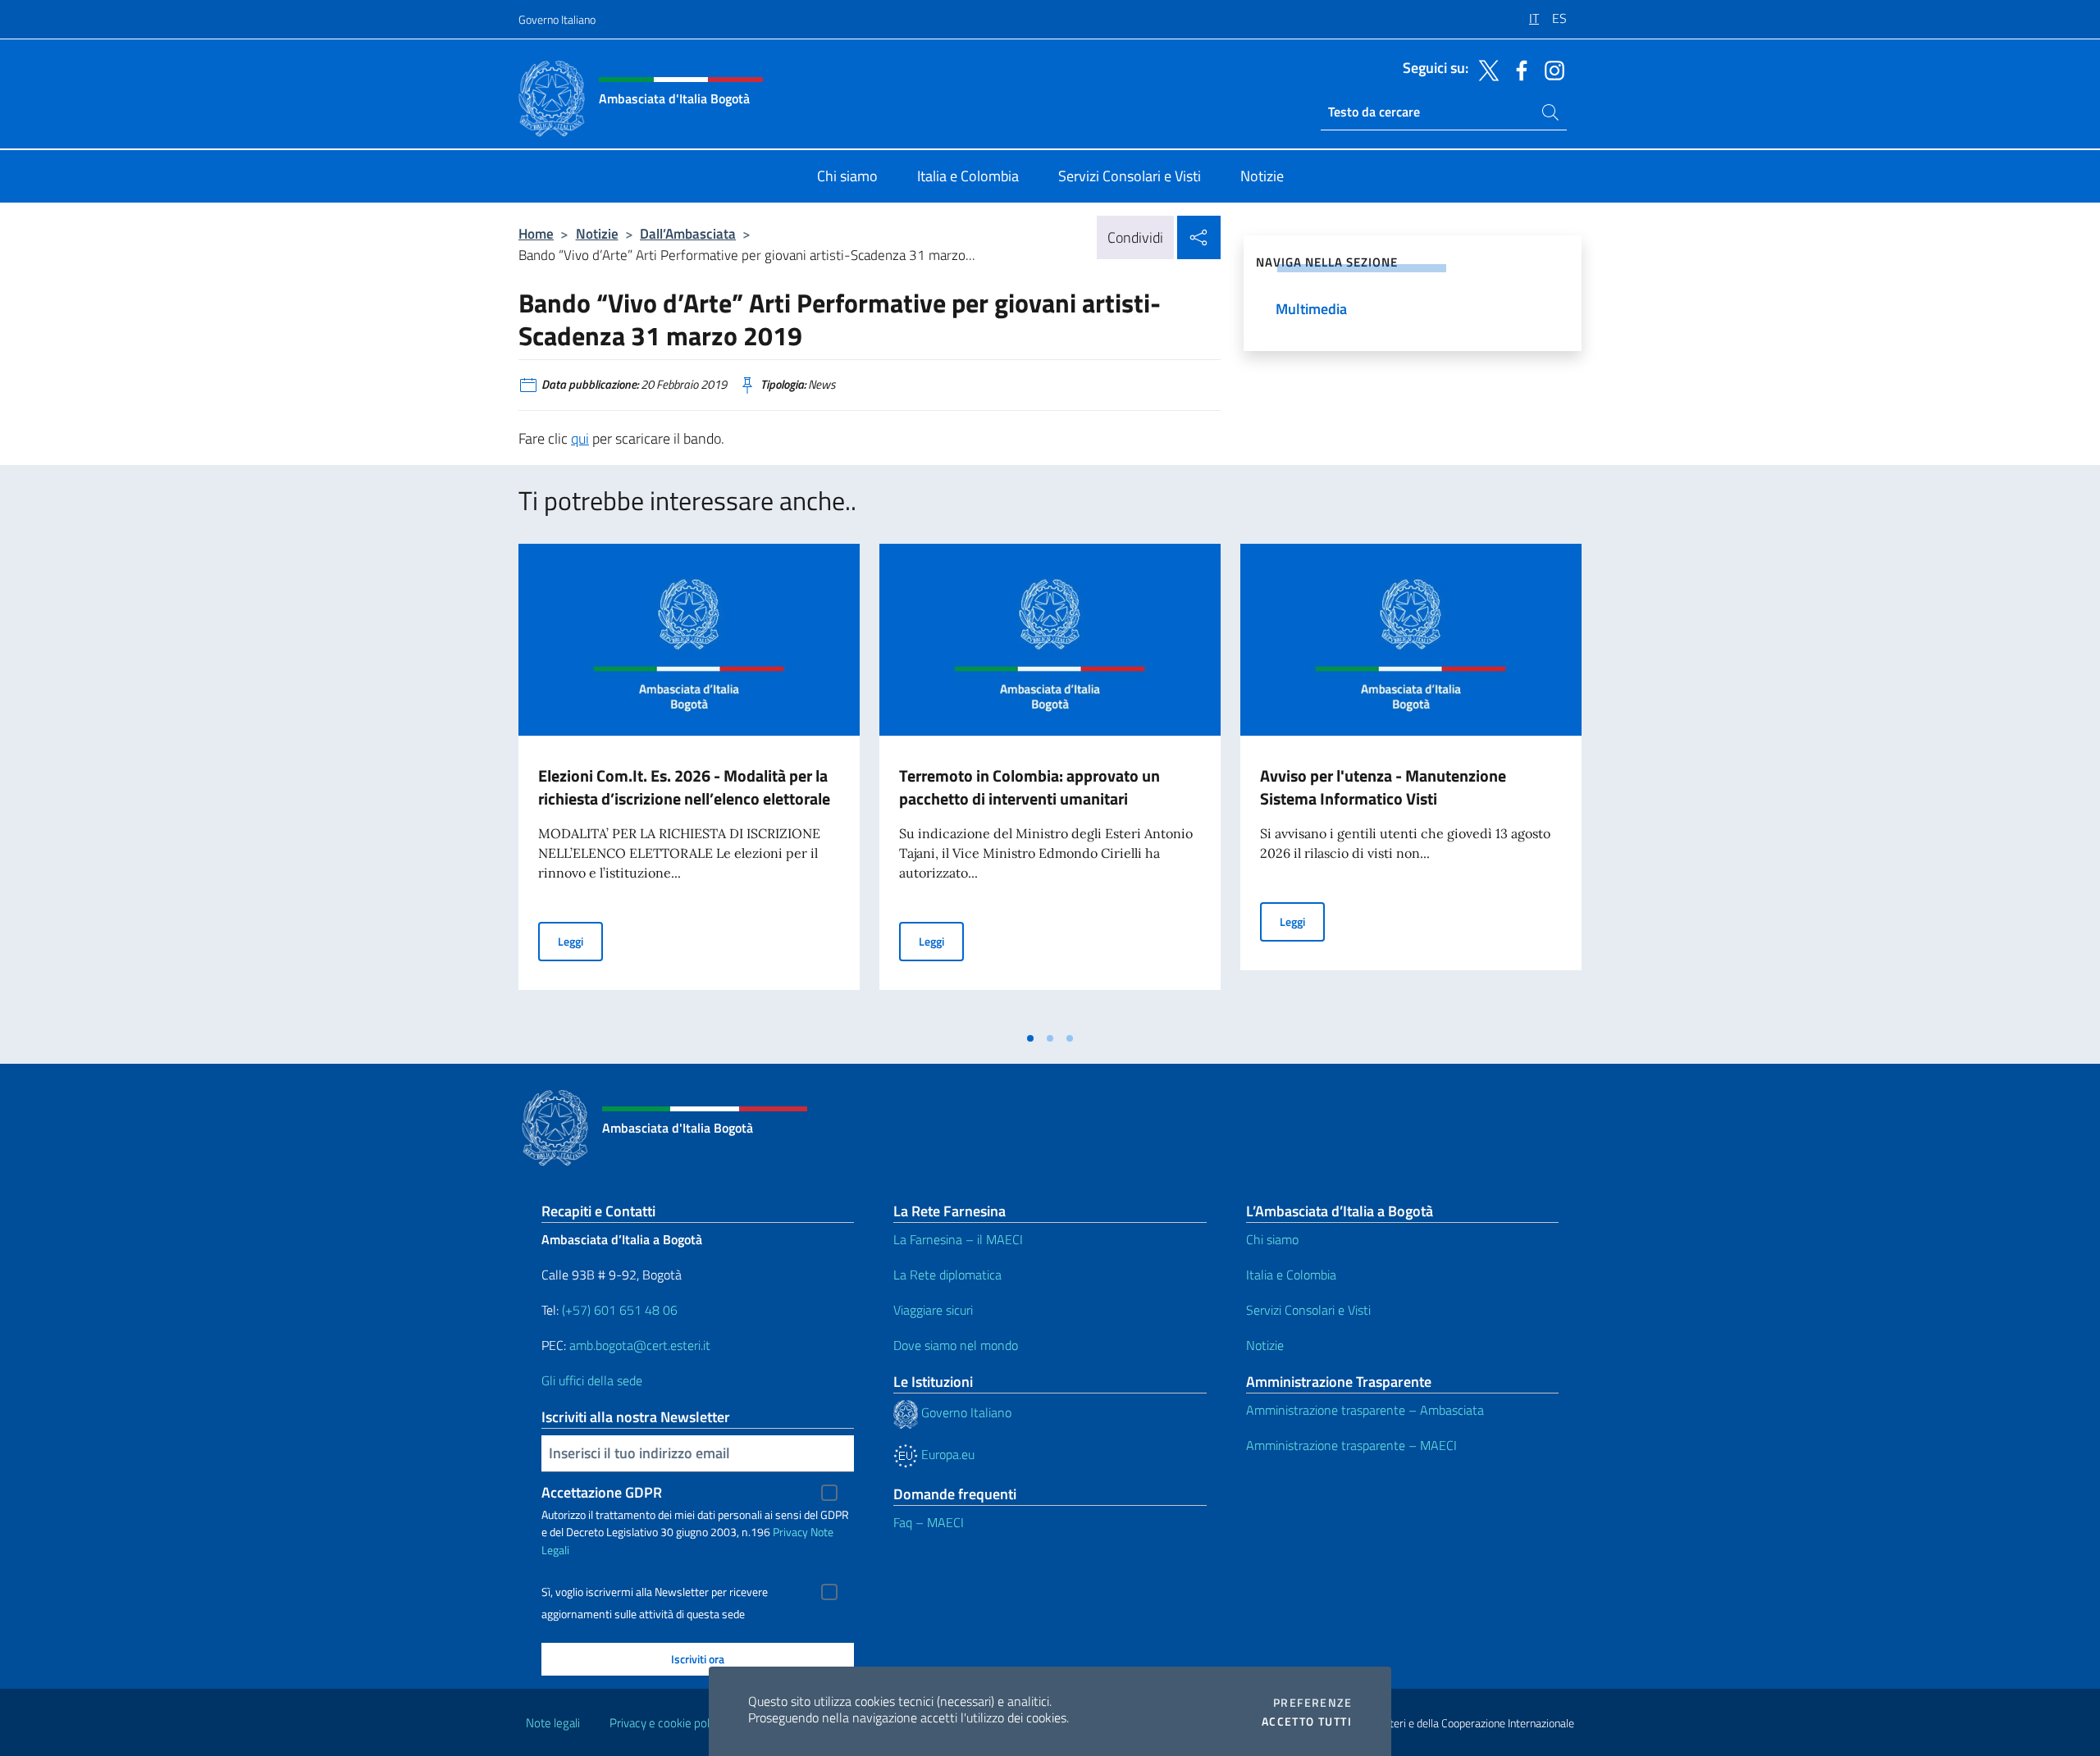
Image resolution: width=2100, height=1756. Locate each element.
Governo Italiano (557, 19)
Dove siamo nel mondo (956, 1345)
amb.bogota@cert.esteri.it (640, 1345)
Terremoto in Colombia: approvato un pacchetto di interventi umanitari (1029, 787)
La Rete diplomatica (947, 1275)
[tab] (1030, 1038)
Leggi (580, 941)
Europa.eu (946, 1454)
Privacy (790, 1532)
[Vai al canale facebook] (1518, 69)
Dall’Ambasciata (688, 233)
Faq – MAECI (929, 1522)
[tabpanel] (689, 783)
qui (580, 438)
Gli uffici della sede (592, 1380)
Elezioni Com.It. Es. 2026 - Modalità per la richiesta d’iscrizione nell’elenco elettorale (684, 787)
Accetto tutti (1307, 1722)
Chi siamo (1272, 1239)
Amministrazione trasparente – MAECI (1351, 1445)
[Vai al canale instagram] (1550, 69)
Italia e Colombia (1291, 1275)
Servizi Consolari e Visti (1308, 1310)
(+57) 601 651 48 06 (620, 1310)
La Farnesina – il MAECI (958, 1239)
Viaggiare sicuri (933, 1310)
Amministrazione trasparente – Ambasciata (1365, 1410)
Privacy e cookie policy (667, 1723)
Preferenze (1312, 1703)
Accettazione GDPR (602, 1492)
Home (536, 233)
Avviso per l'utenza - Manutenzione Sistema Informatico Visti (1383, 787)
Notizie (597, 233)
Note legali (553, 1723)
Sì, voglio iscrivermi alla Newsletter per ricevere (655, 1592)
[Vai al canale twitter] (1485, 69)
